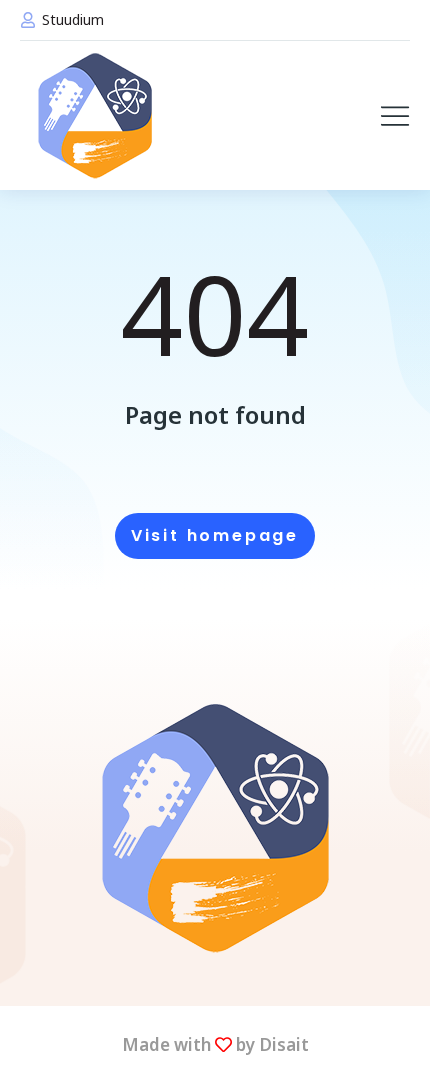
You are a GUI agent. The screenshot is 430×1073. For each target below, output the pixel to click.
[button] (395, 116)
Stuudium (73, 19)
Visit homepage (215, 535)
